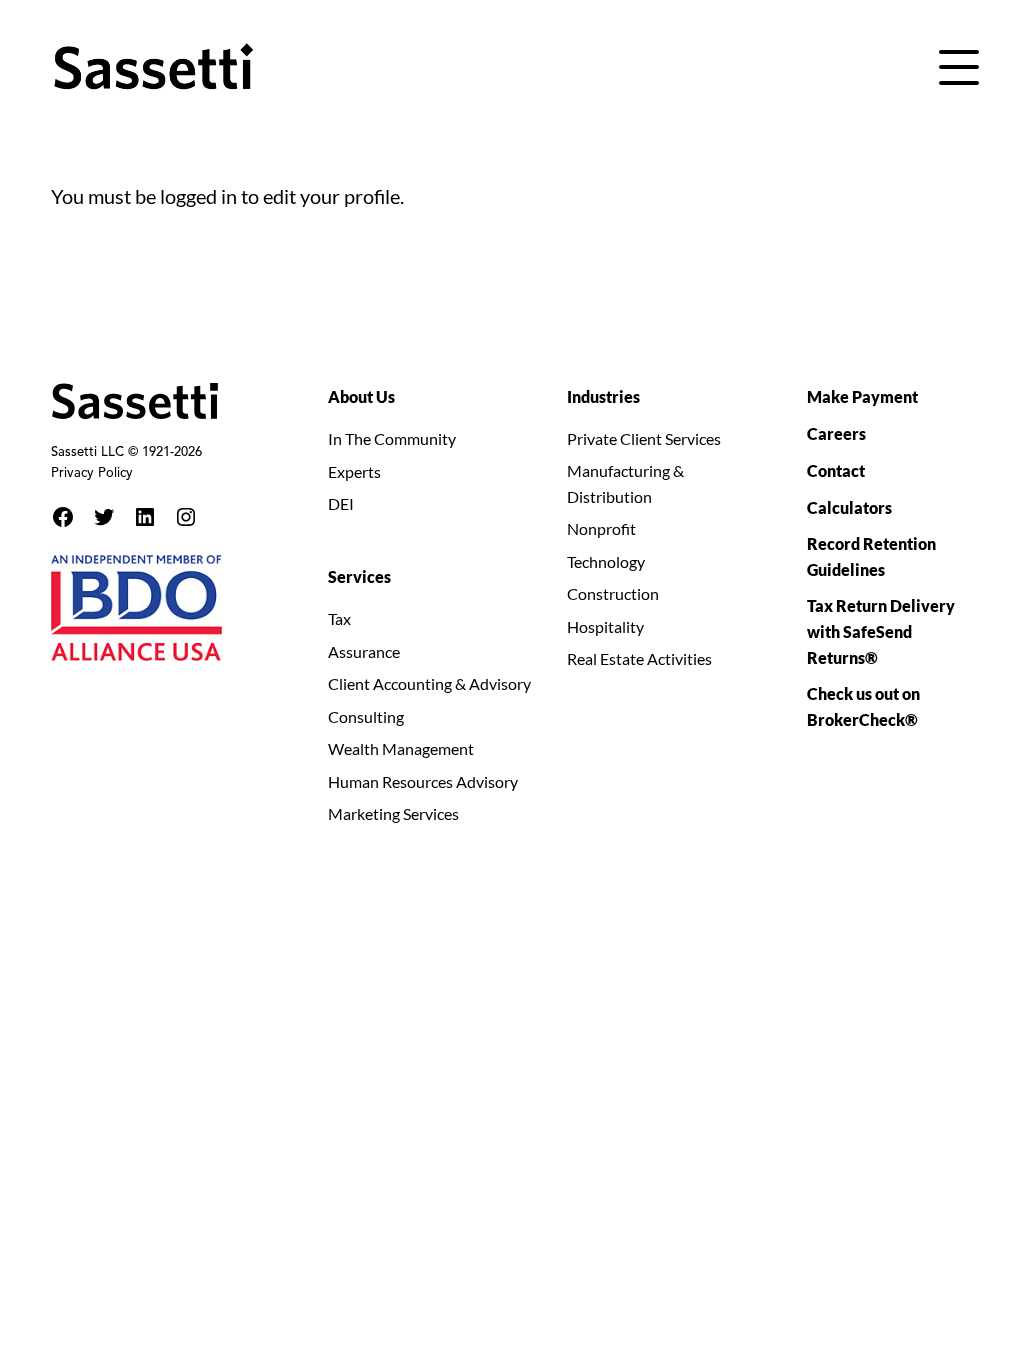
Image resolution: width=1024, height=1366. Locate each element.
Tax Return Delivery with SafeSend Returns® (881, 631)
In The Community (392, 438)
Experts (354, 471)
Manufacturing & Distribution (625, 483)
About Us (361, 396)
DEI (341, 503)
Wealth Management (401, 748)
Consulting (366, 716)
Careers (836, 433)
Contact (836, 470)
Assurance (364, 651)
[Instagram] (186, 517)
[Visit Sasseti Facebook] (63, 517)
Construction (613, 593)
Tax (339, 618)
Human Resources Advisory (423, 781)
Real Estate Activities (639, 658)
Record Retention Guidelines (871, 556)
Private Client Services (644, 438)
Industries (603, 396)
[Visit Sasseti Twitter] (104, 517)
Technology (606, 561)
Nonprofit (601, 528)
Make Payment (862, 396)
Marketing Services (393, 813)
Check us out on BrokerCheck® (863, 706)
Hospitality (605, 626)
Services (359, 576)
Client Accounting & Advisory (429, 683)
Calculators (849, 507)
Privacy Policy (92, 474)
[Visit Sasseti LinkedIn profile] (145, 517)
